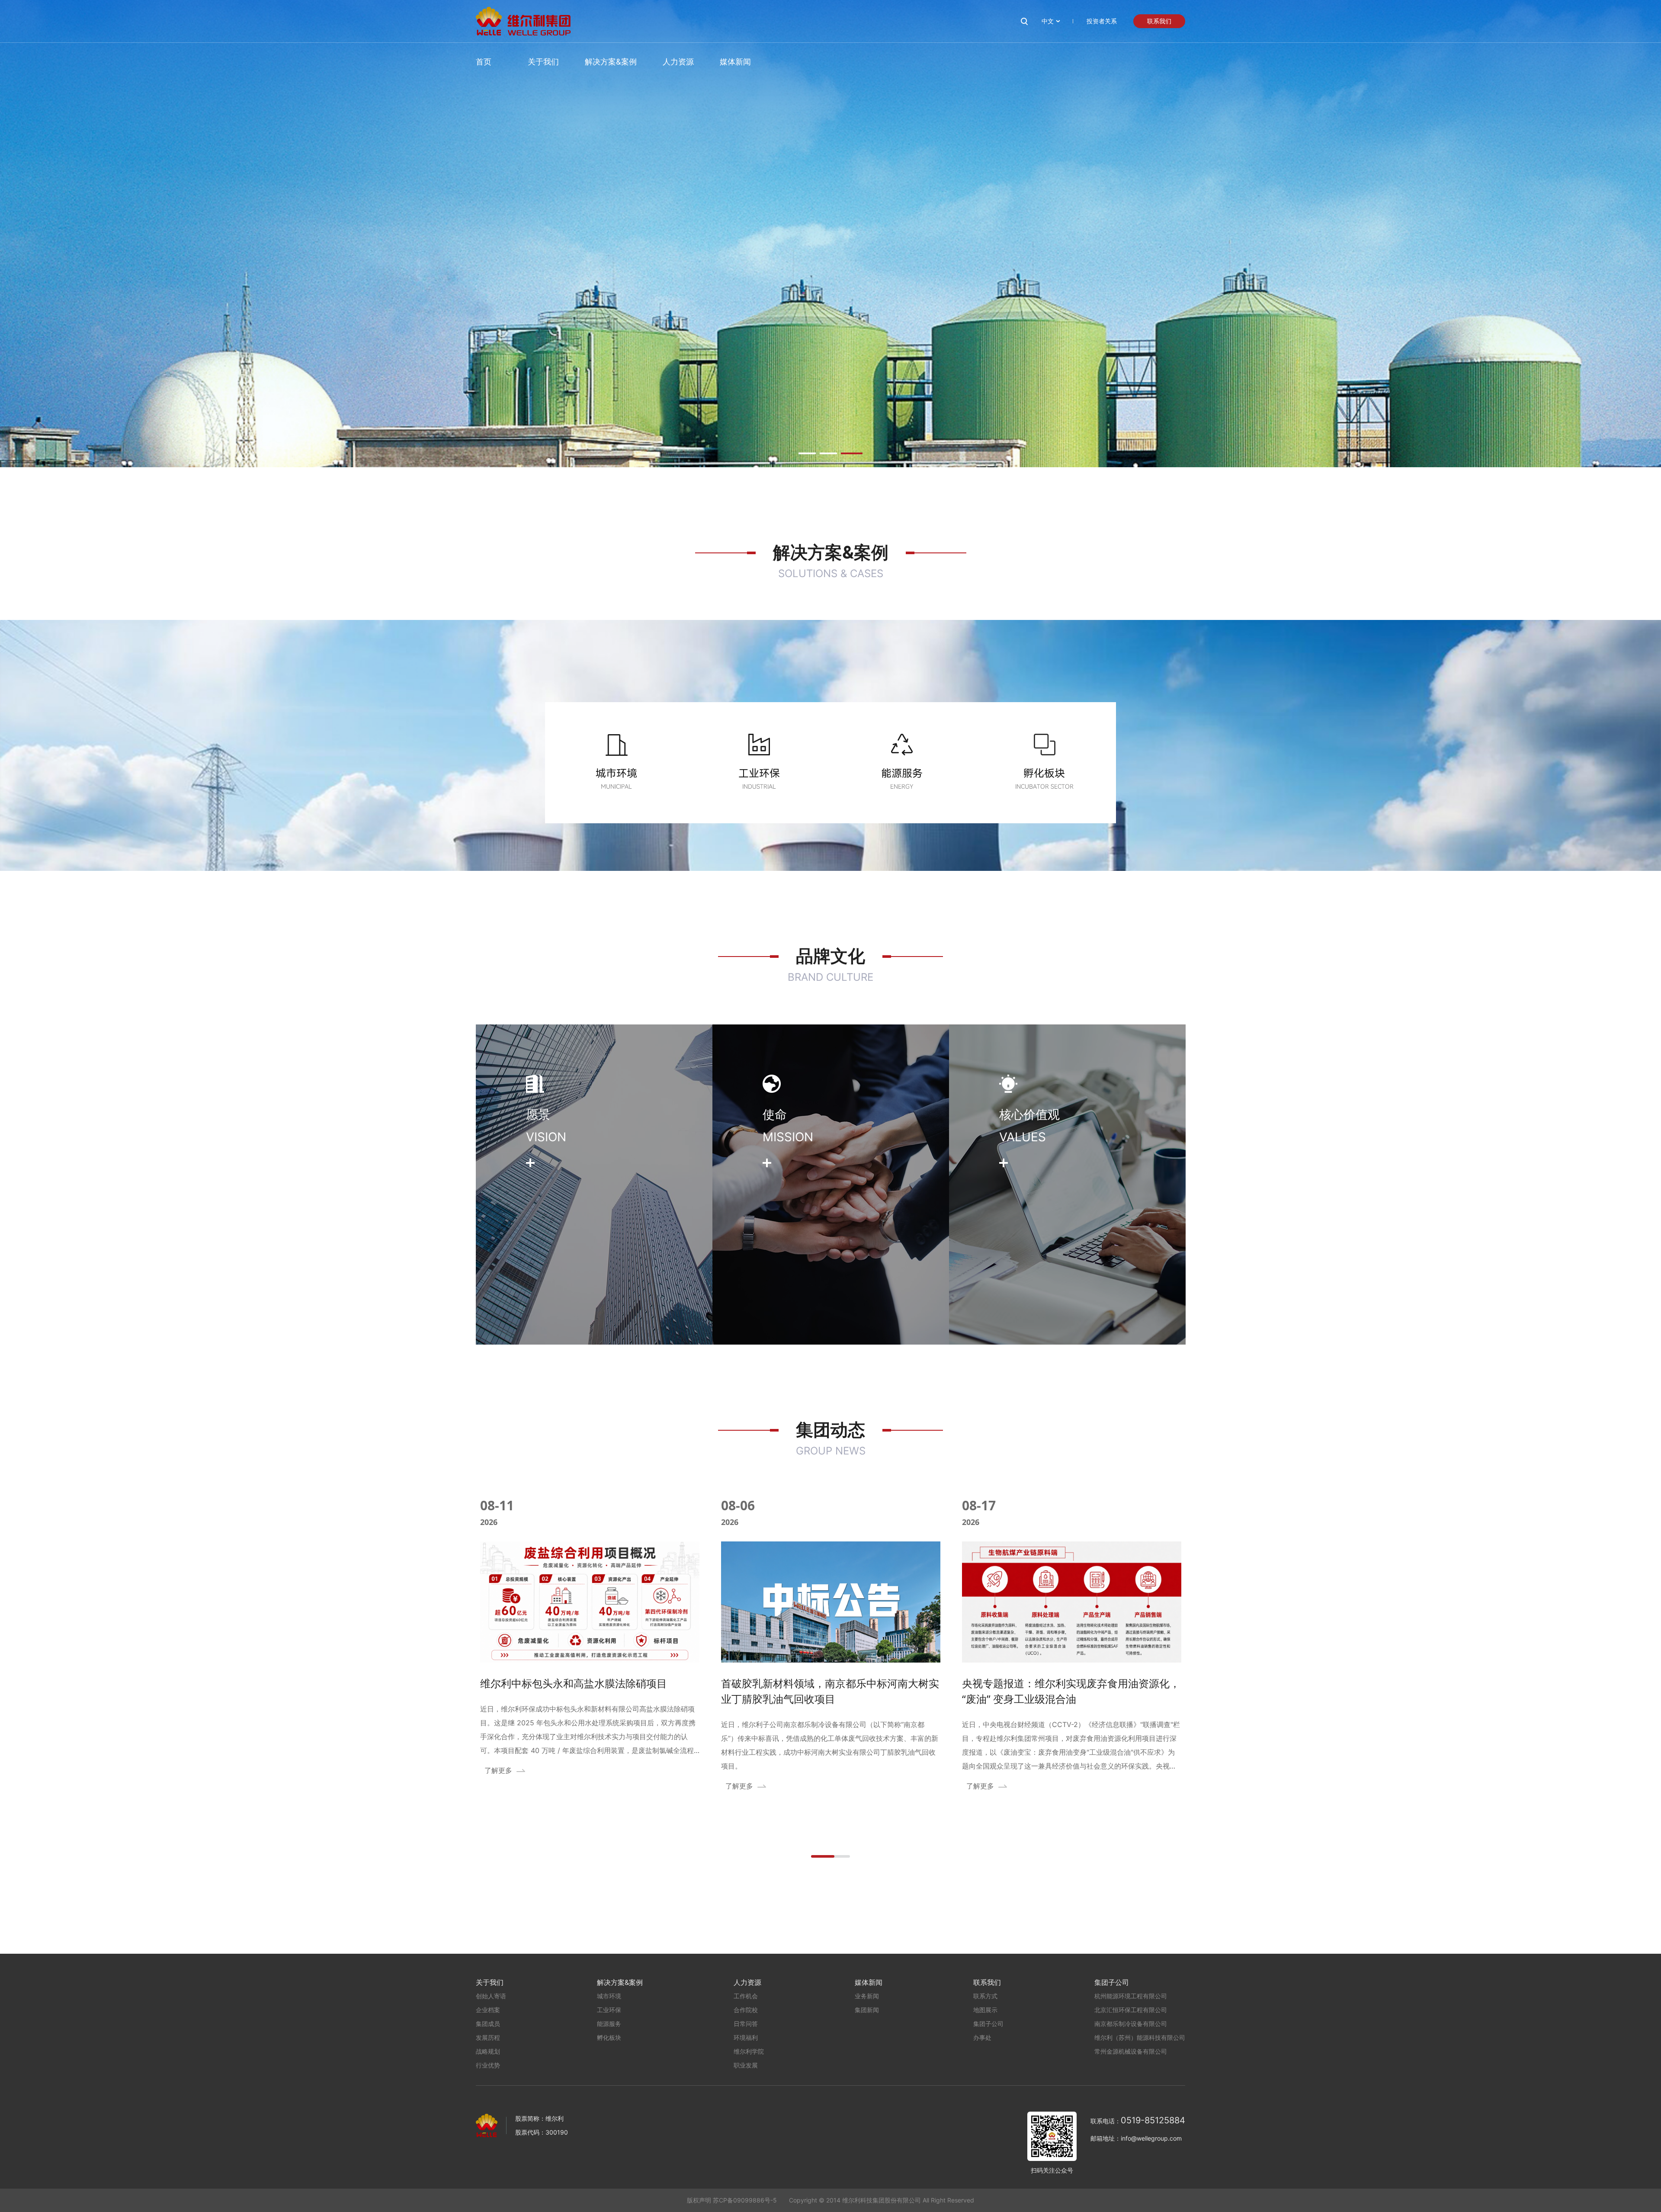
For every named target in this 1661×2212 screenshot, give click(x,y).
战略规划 (488, 2051)
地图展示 (985, 2010)
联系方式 (985, 1996)
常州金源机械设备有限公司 (1131, 2051)
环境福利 (746, 2037)
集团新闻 (867, 2010)
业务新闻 (867, 1996)
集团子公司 (988, 2024)
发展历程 (488, 2037)
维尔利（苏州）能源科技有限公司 (1140, 2037)
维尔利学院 (749, 2051)
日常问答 (746, 2024)
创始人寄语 (491, 1996)
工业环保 (609, 2010)
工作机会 (746, 1996)
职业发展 (746, 2065)
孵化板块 (609, 2037)
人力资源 (678, 62)
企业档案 (488, 2010)
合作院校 (746, 2010)
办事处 (982, 2037)
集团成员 (488, 2024)
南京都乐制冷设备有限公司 (1131, 2024)
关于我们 (543, 62)
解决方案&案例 (611, 62)
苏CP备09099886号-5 (745, 2200)
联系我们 (1159, 21)
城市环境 (609, 1996)
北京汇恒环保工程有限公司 (1131, 2010)
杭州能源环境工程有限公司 (1131, 1996)
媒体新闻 (735, 62)
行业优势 (488, 2065)
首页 (484, 62)
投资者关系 (1102, 21)
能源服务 (609, 2024)
